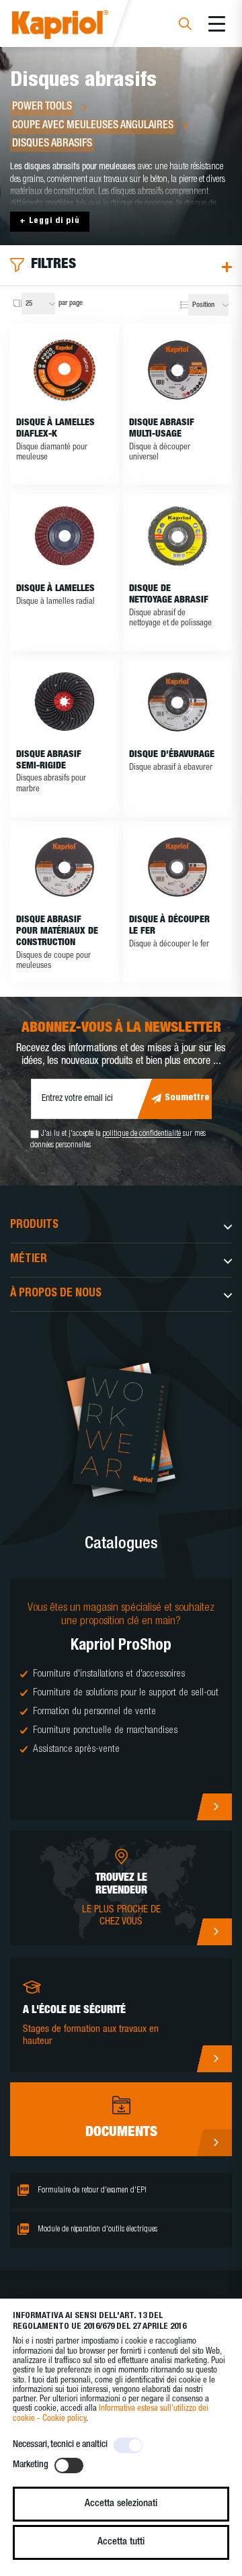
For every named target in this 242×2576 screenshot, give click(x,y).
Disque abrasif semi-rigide (49, 761)
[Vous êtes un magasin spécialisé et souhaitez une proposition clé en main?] (121, 1699)
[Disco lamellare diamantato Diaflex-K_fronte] (65, 370)
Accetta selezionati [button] (121, 2504)
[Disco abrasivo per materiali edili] (65, 867)
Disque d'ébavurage (172, 755)
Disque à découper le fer (169, 926)
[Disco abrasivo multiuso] (177, 370)
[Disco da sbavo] (177, 702)
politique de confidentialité (142, 1135)
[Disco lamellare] (65, 536)
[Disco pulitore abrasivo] (177, 536)
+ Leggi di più (50, 221)
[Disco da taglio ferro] (177, 867)
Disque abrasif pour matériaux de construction (57, 932)
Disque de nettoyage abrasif (169, 595)
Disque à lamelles (55, 589)
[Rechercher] (185, 26)
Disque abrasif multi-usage (162, 429)
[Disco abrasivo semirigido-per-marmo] (65, 702)
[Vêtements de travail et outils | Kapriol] (78, 27)
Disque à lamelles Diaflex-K (55, 429)
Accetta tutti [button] (121, 2542)
